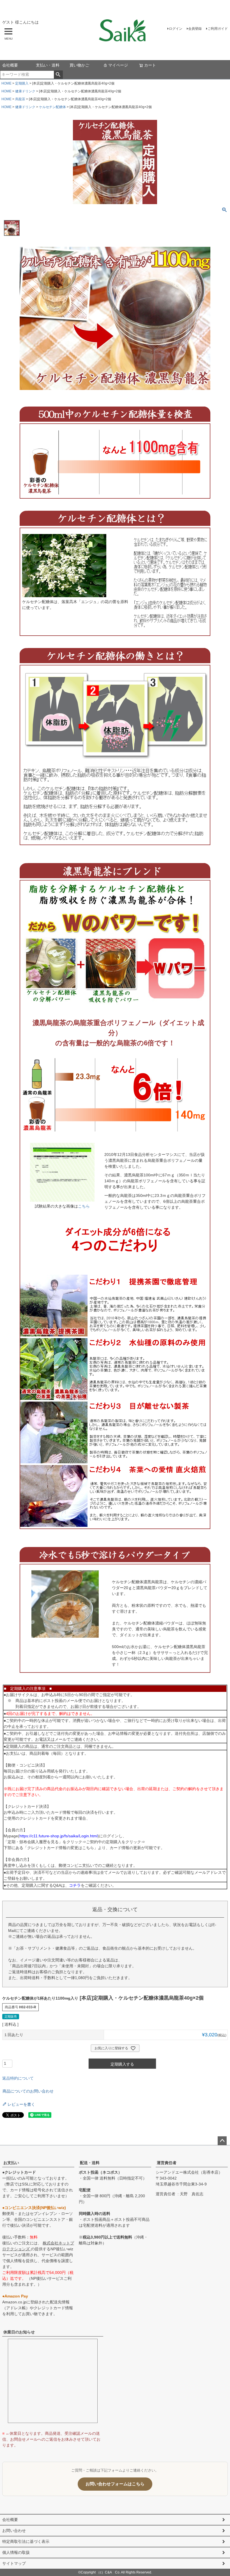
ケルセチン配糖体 (52, 107)
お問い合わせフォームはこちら (115, 2484)
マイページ (118, 65)
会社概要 (10, 65)
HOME (6, 83)
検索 (58, 75)
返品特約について (18, 2078)
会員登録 (195, 29)
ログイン (176, 29)
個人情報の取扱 (16, 2552)
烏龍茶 (20, 99)
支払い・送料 (48, 65)
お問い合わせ (14, 2531)
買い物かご (79, 65)
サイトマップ (14, 2563)
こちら (84, 1206)
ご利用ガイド (218, 29)
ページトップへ (222, 2141)
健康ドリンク (25, 91)
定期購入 (22, 83)
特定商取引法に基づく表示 (26, 2541)
